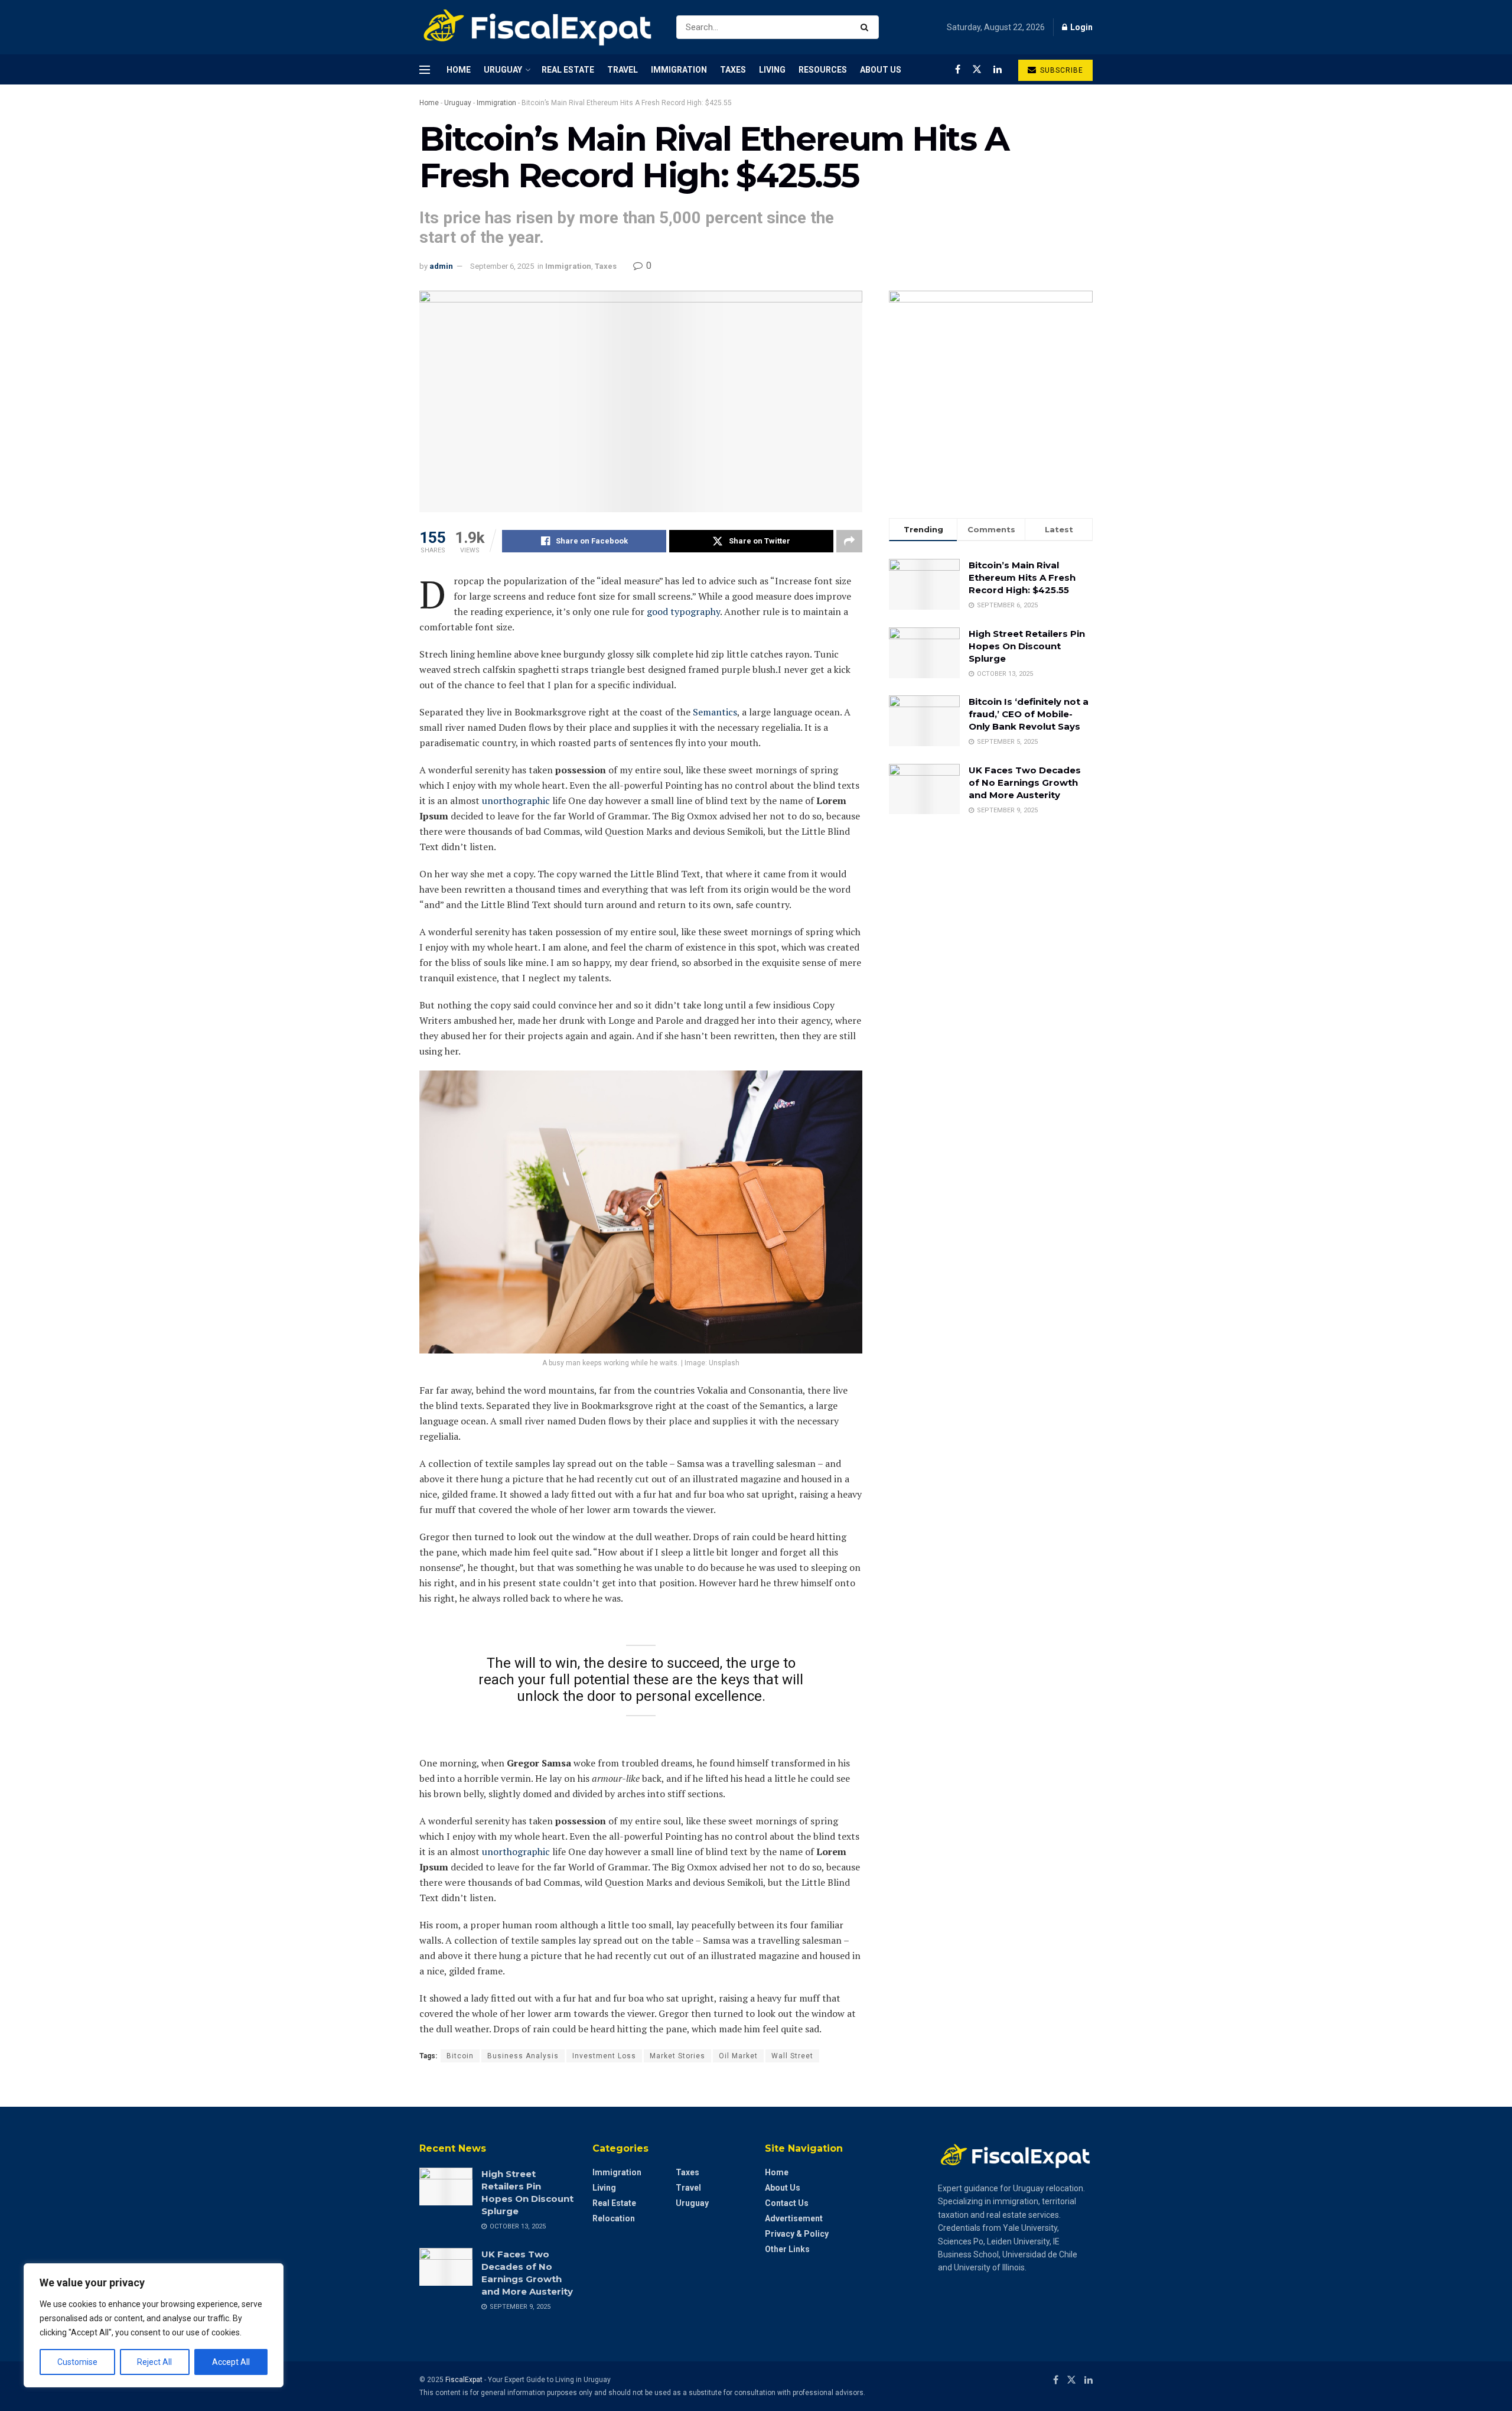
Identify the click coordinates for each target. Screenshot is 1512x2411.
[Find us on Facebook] (958, 69)
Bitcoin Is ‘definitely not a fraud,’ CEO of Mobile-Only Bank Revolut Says (1029, 714)
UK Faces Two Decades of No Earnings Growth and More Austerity (1025, 782)
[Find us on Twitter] (977, 69)
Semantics (715, 712)
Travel (623, 70)
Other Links (787, 2249)
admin (441, 266)
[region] (154, 2325)
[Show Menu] (425, 70)
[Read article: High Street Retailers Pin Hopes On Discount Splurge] (446, 2187)
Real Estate (568, 70)
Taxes (733, 70)
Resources (823, 70)
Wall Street (792, 2056)
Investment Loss (604, 2056)
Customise (77, 2362)
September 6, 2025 (502, 266)
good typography (683, 611)
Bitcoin (460, 2056)
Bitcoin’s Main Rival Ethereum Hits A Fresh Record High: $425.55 (1022, 577)
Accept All (231, 2362)
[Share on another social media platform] (849, 541)
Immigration (679, 70)
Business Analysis (523, 2056)
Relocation (614, 2218)
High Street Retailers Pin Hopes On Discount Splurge (1027, 646)
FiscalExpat (464, 2380)
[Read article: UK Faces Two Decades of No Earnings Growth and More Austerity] (446, 2267)
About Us (881, 70)
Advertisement (794, 2218)
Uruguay (503, 70)
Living (772, 70)
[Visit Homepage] (537, 27)
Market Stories (677, 2056)
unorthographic (516, 801)
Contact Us (787, 2203)
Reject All (154, 2362)
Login (1081, 27)
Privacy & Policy (797, 2234)
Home (459, 70)
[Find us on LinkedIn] (998, 69)
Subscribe (1060, 70)
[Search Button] (867, 27)
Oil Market (738, 2056)
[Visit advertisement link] (991, 393)
